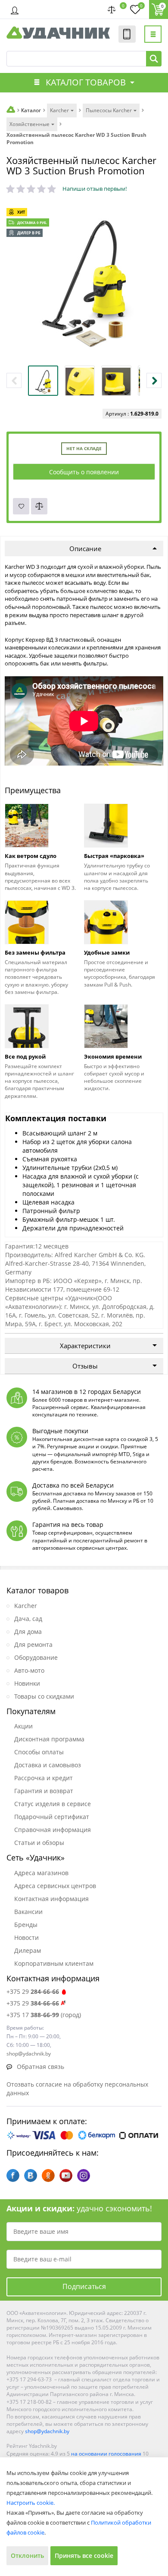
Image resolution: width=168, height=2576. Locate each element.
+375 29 (33, 1991)
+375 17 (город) (44, 2015)
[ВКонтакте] (31, 2176)
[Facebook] (13, 2176)
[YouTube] (66, 2176)
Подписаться (84, 2286)
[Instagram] (84, 2176)
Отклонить (27, 2556)
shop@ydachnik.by (47, 2431)
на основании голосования (106, 2454)
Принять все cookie (84, 2556)
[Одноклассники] (48, 2176)
